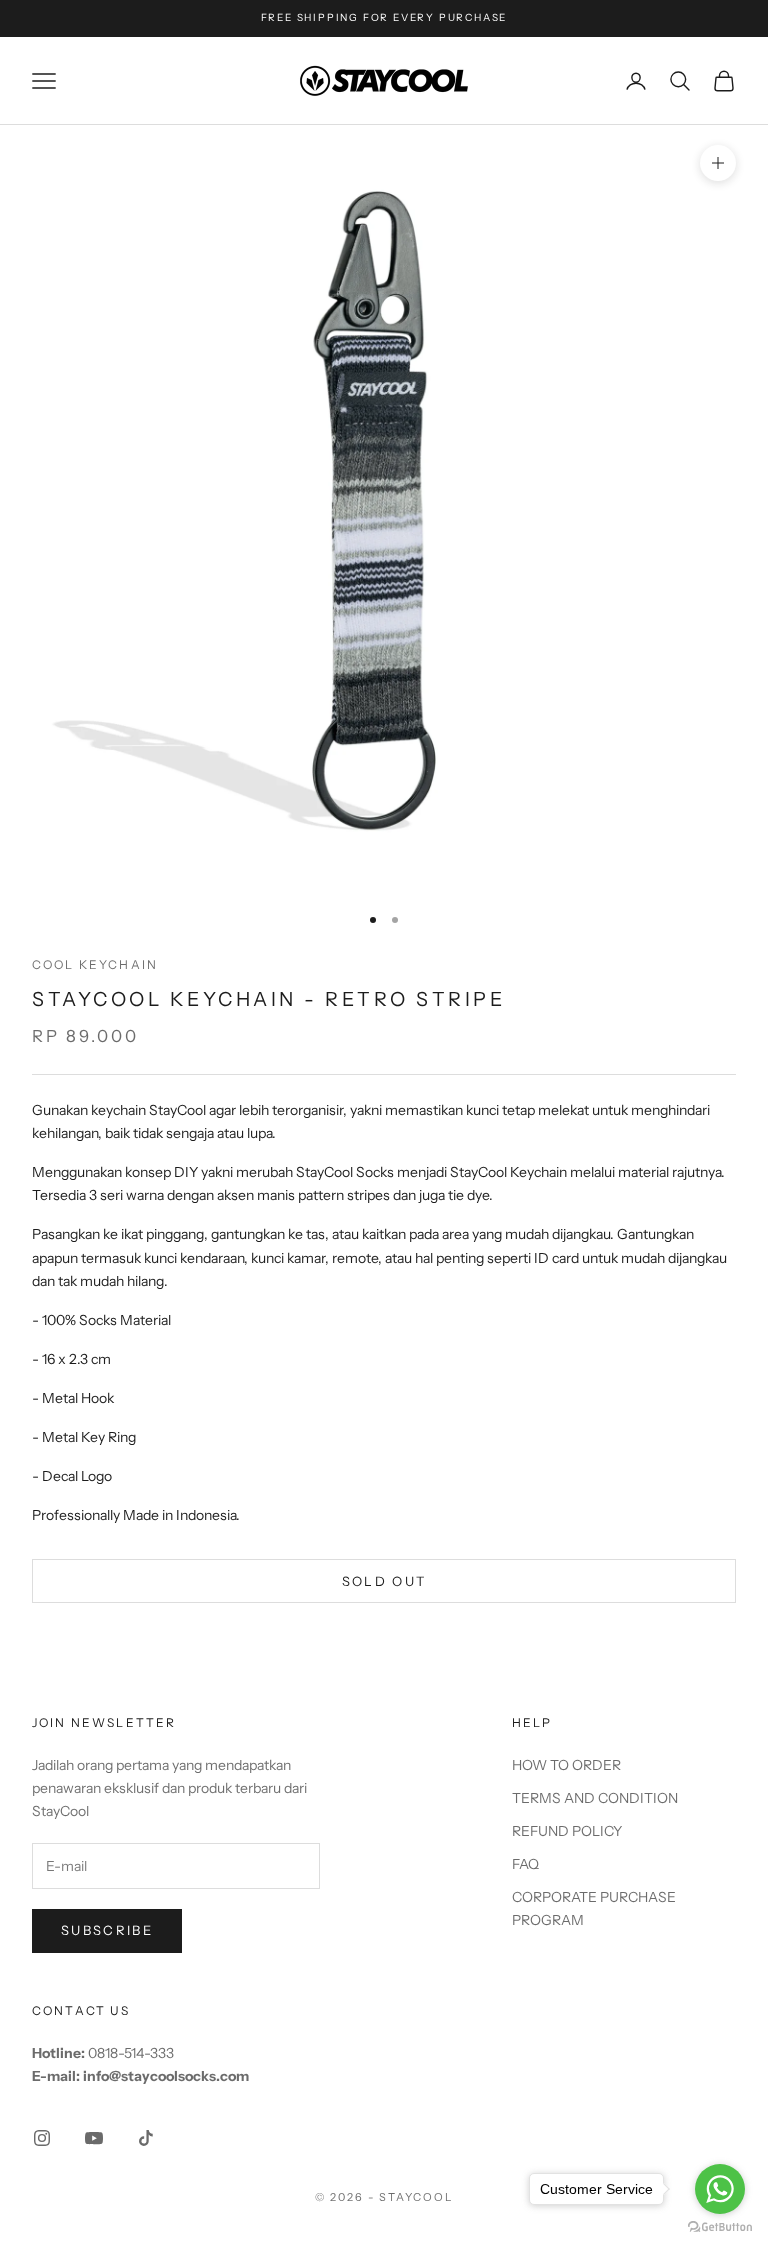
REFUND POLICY (567, 1831)
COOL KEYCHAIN (95, 964)
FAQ (525, 1864)
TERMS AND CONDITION (595, 1798)
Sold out (384, 1581)
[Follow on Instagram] (42, 2138)
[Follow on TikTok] (146, 2138)
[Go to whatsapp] (720, 2189)
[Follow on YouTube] (94, 2138)
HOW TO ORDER (566, 1765)
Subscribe (107, 1930)
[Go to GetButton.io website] (720, 2226)
